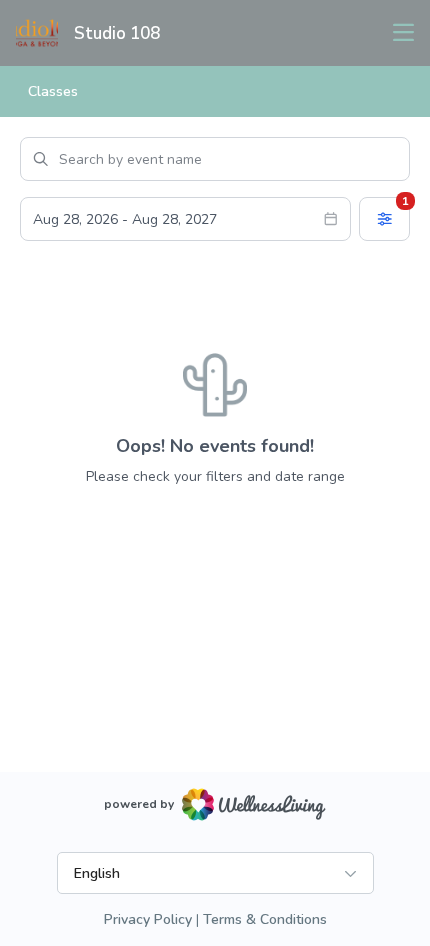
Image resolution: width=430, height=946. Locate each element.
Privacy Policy (148, 919)
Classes (53, 91)
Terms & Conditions (265, 919)
